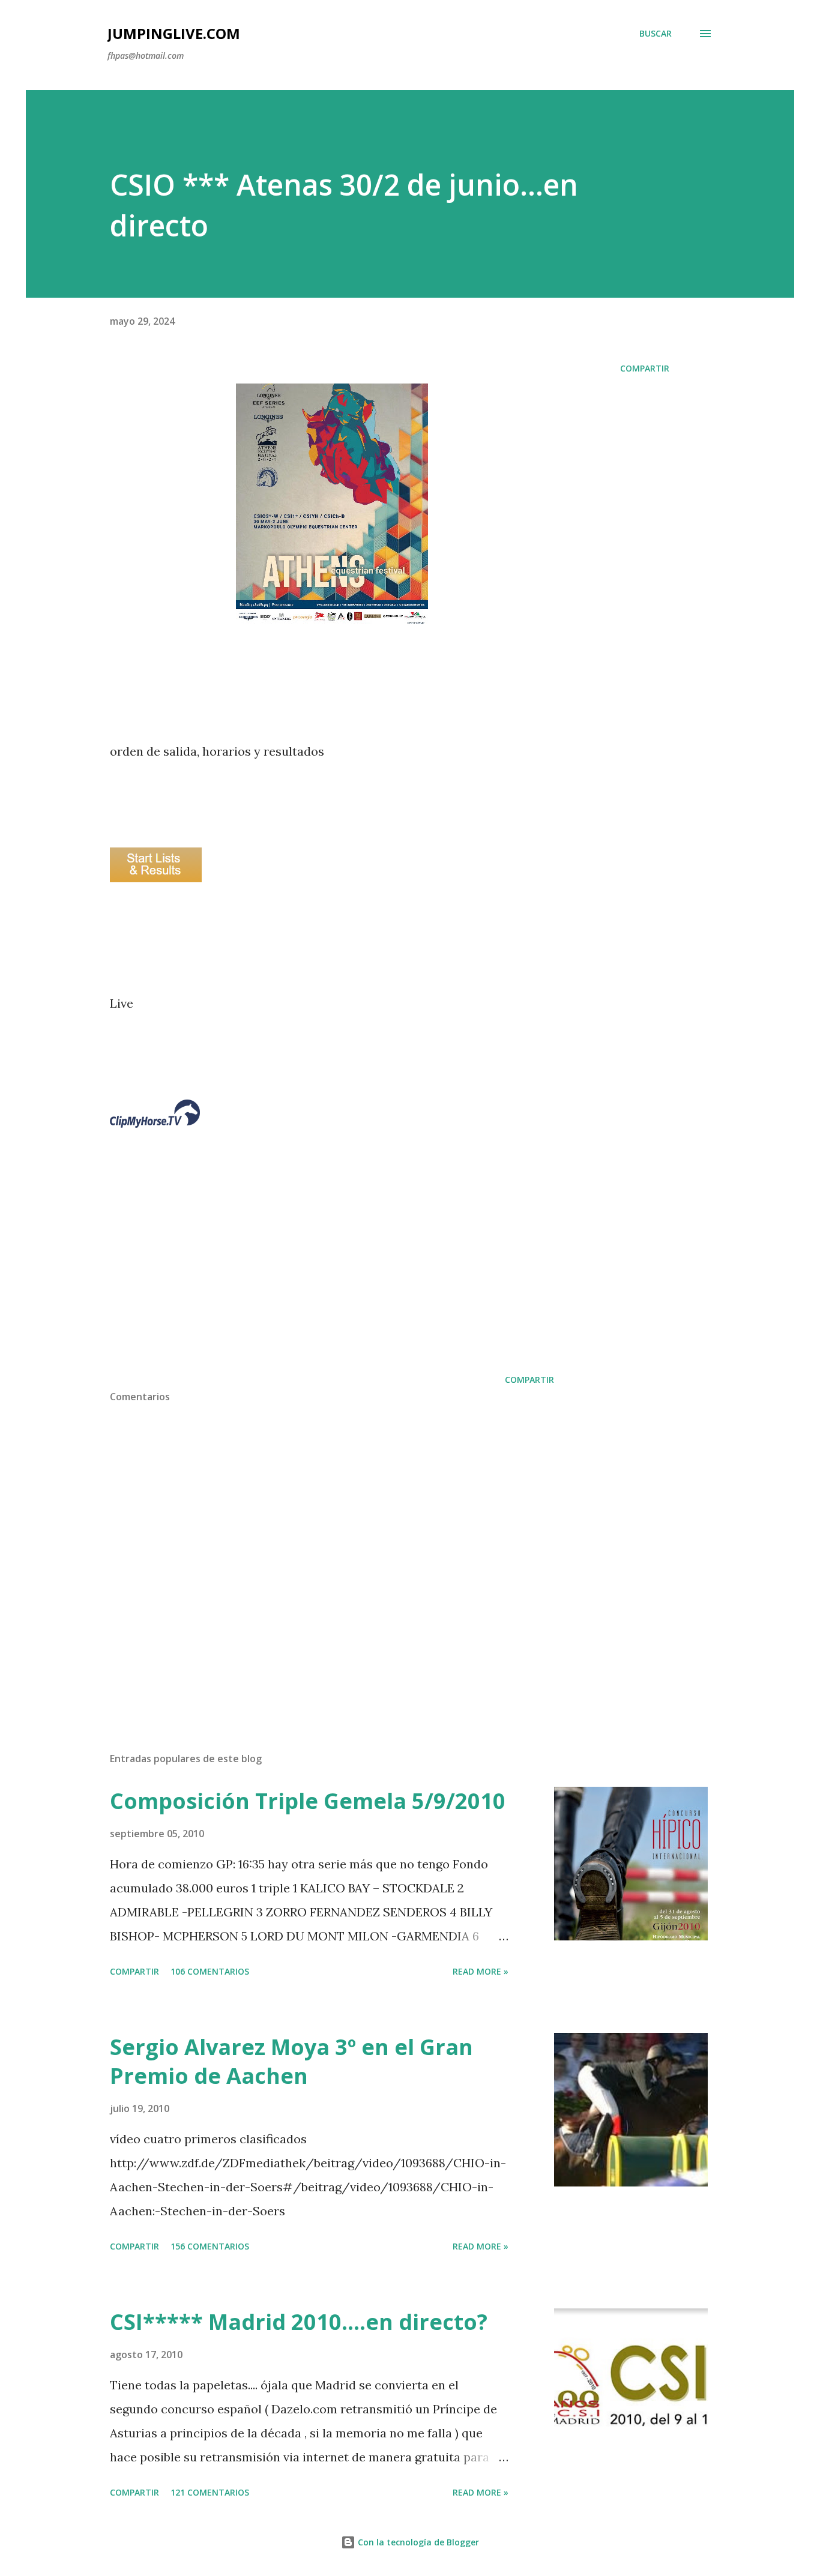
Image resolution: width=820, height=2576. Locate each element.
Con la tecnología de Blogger (417, 2542)
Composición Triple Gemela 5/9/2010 (308, 1801)
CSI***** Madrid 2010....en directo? (299, 2322)
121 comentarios (210, 2492)
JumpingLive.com (174, 33)
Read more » (481, 1971)
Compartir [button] (645, 368)
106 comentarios (210, 1971)
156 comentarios (210, 2246)
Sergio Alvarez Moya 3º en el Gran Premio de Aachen (291, 2061)
